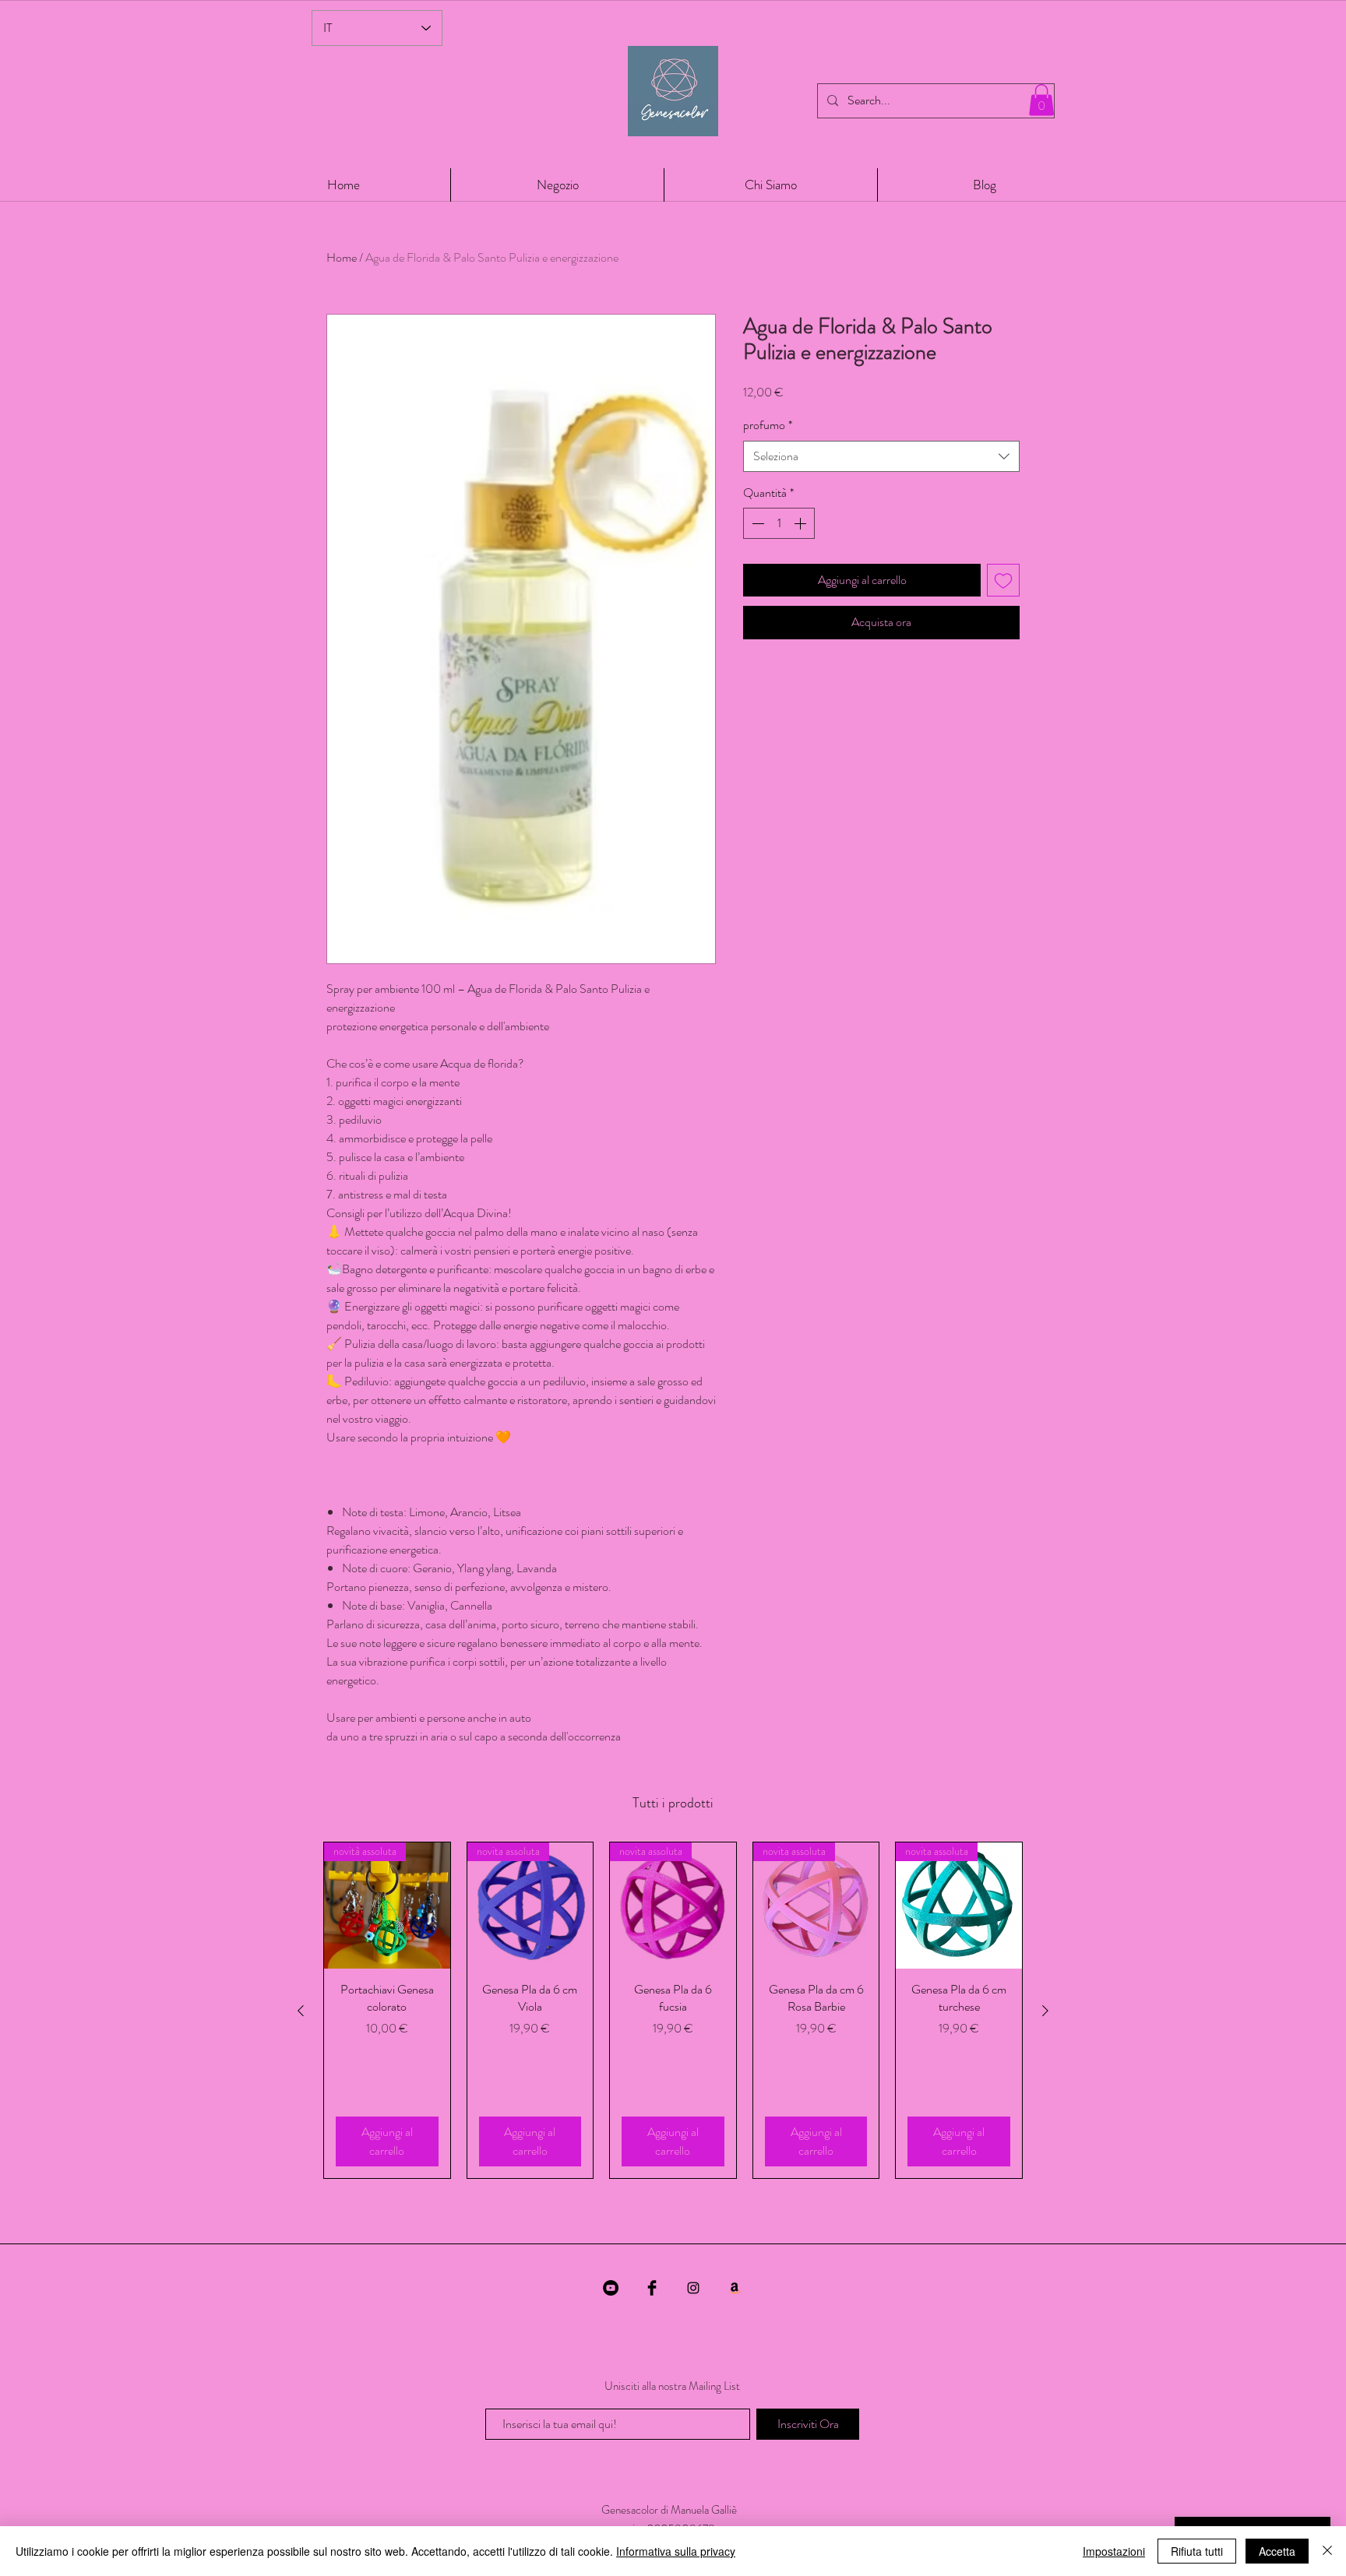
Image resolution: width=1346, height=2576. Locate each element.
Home (342, 257)
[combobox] (881, 456)
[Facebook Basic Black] (652, 2288)
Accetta (1277, 2551)
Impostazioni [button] (1114, 2551)
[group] (673, 2010)
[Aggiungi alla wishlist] (1003, 580)
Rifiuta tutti (1197, 2551)
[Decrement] (756, 523)
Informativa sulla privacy (676, 2551)
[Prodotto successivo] (1045, 2011)
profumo (768, 425)
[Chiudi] (1327, 2551)
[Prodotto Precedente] (301, 2011)
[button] (1041, 100)
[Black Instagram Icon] (693, 2288)
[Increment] (802, 523)
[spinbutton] (779, 523)
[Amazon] (735, 2288)
